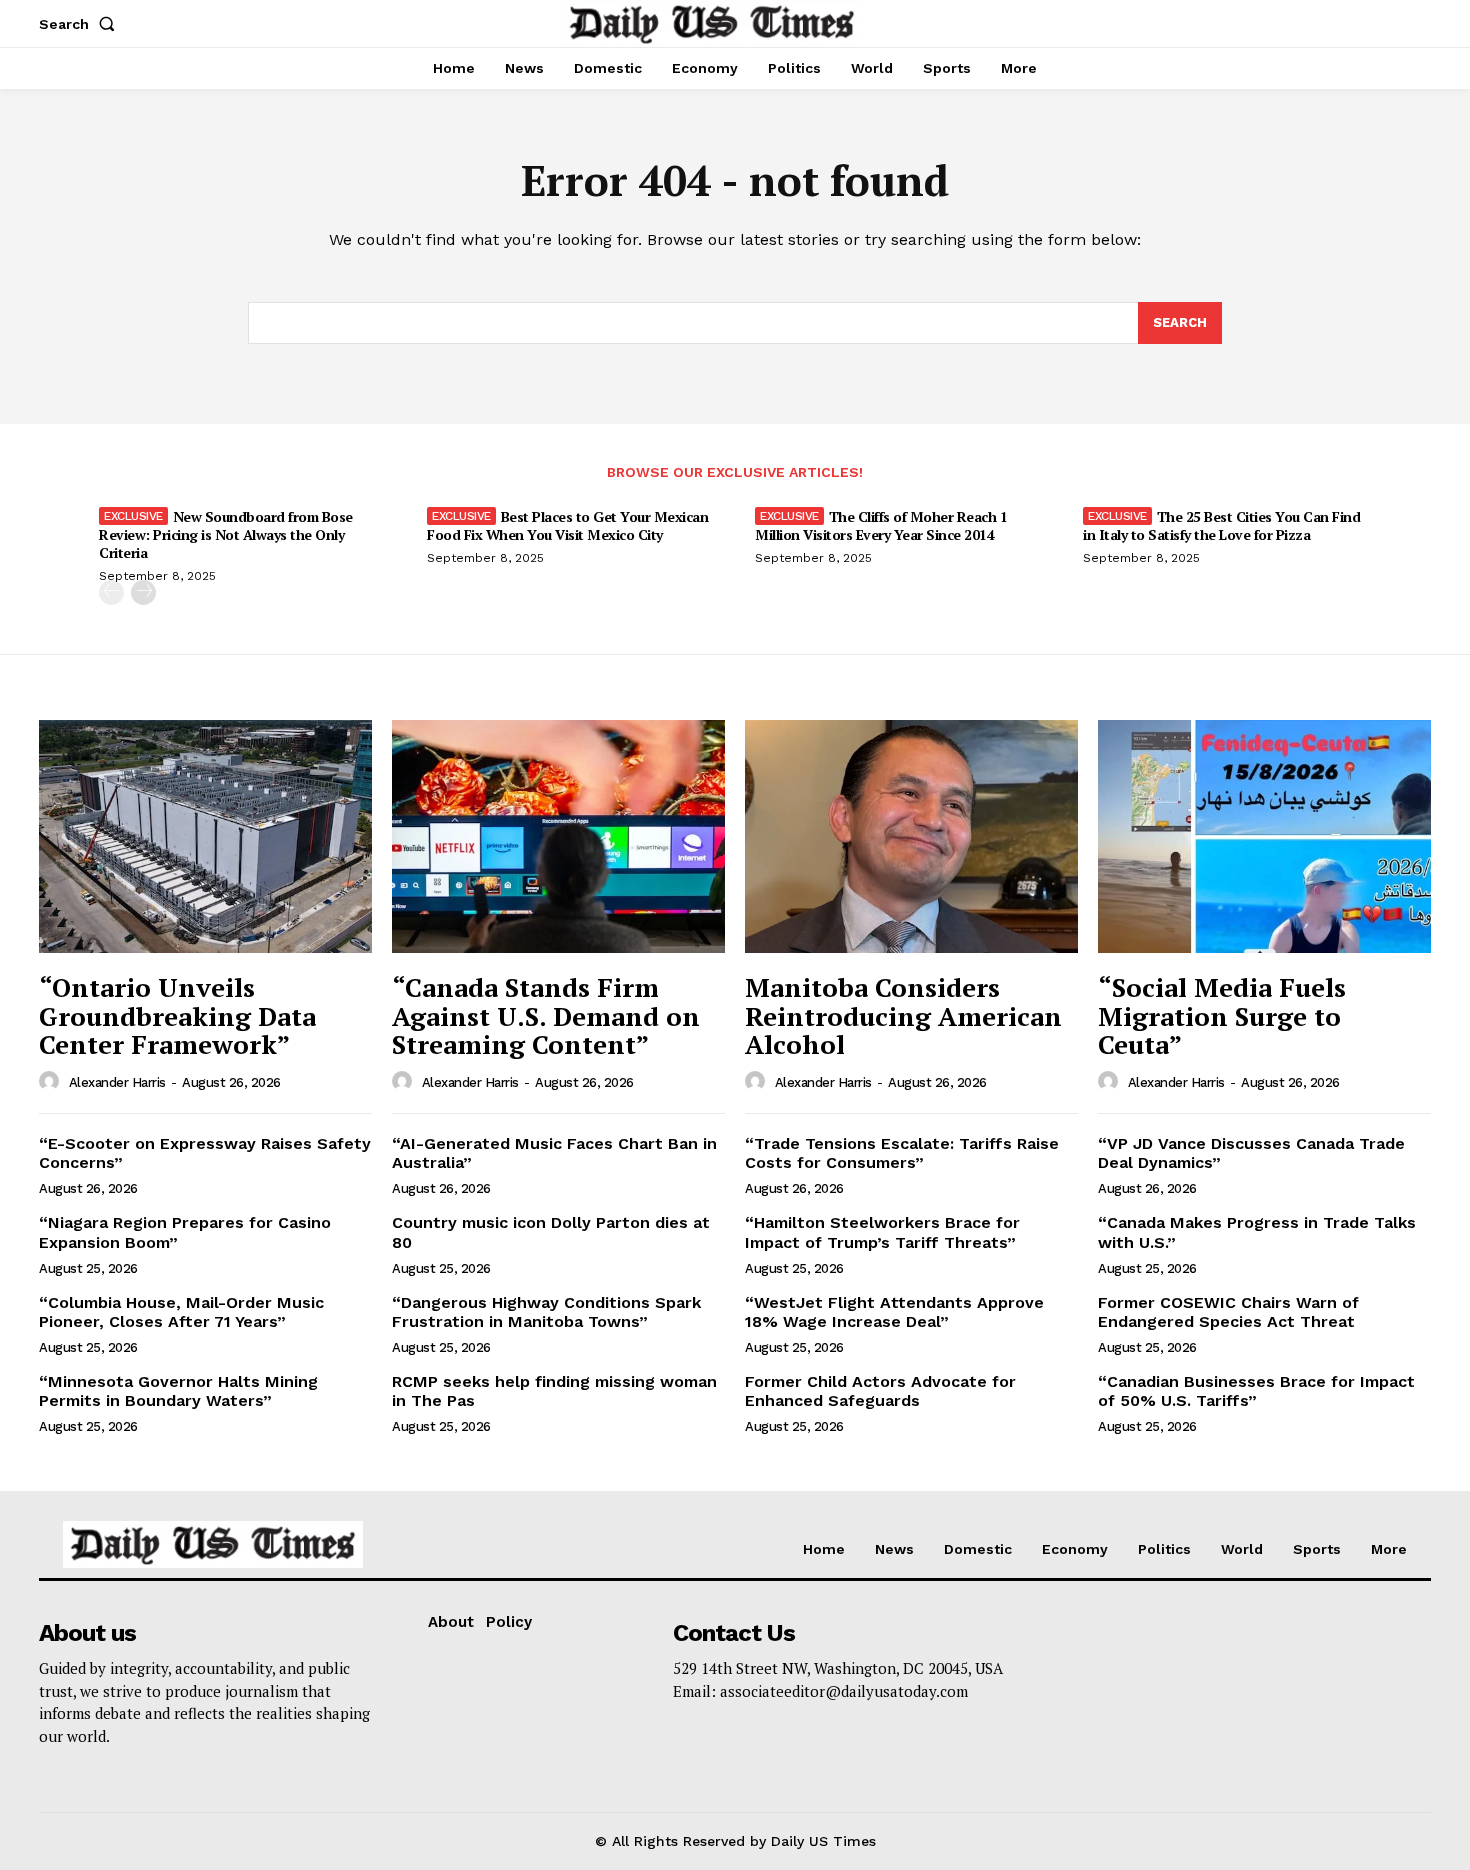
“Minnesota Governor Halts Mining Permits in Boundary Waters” (178, 1391)
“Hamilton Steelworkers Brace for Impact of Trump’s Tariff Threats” (882, 1232)
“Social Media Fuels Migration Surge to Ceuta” (1222, 1015)
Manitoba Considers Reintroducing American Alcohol (903, 1015)
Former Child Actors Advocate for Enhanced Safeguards (880, 1391)
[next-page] (143, 592)
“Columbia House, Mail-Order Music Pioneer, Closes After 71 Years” (181, 1312)
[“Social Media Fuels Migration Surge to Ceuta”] (1264, 836)
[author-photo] (52, 1082)
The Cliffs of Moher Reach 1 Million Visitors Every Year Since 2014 (881, 525)
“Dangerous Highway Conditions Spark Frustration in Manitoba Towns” (546, 1312)
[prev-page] (111, 592)
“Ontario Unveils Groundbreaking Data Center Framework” (177, 1015)
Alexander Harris (117, 1082)
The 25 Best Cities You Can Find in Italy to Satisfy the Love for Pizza (1221, 525)
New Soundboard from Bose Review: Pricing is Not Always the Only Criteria (226, 534)
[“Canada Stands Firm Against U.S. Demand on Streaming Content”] (558, 836)
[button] (81, 24)
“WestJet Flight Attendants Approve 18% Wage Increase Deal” (894, 1312)
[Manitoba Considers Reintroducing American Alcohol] (911, 836)
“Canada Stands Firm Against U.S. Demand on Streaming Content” (546, 1015)
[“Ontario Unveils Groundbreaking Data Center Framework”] (205, 836)
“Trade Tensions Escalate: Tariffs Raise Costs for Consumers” (902, 1153)
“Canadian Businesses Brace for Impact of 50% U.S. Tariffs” (1256, 1391)
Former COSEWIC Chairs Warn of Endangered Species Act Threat (1228, 1312)
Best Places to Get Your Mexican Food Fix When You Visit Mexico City (567, 525)
